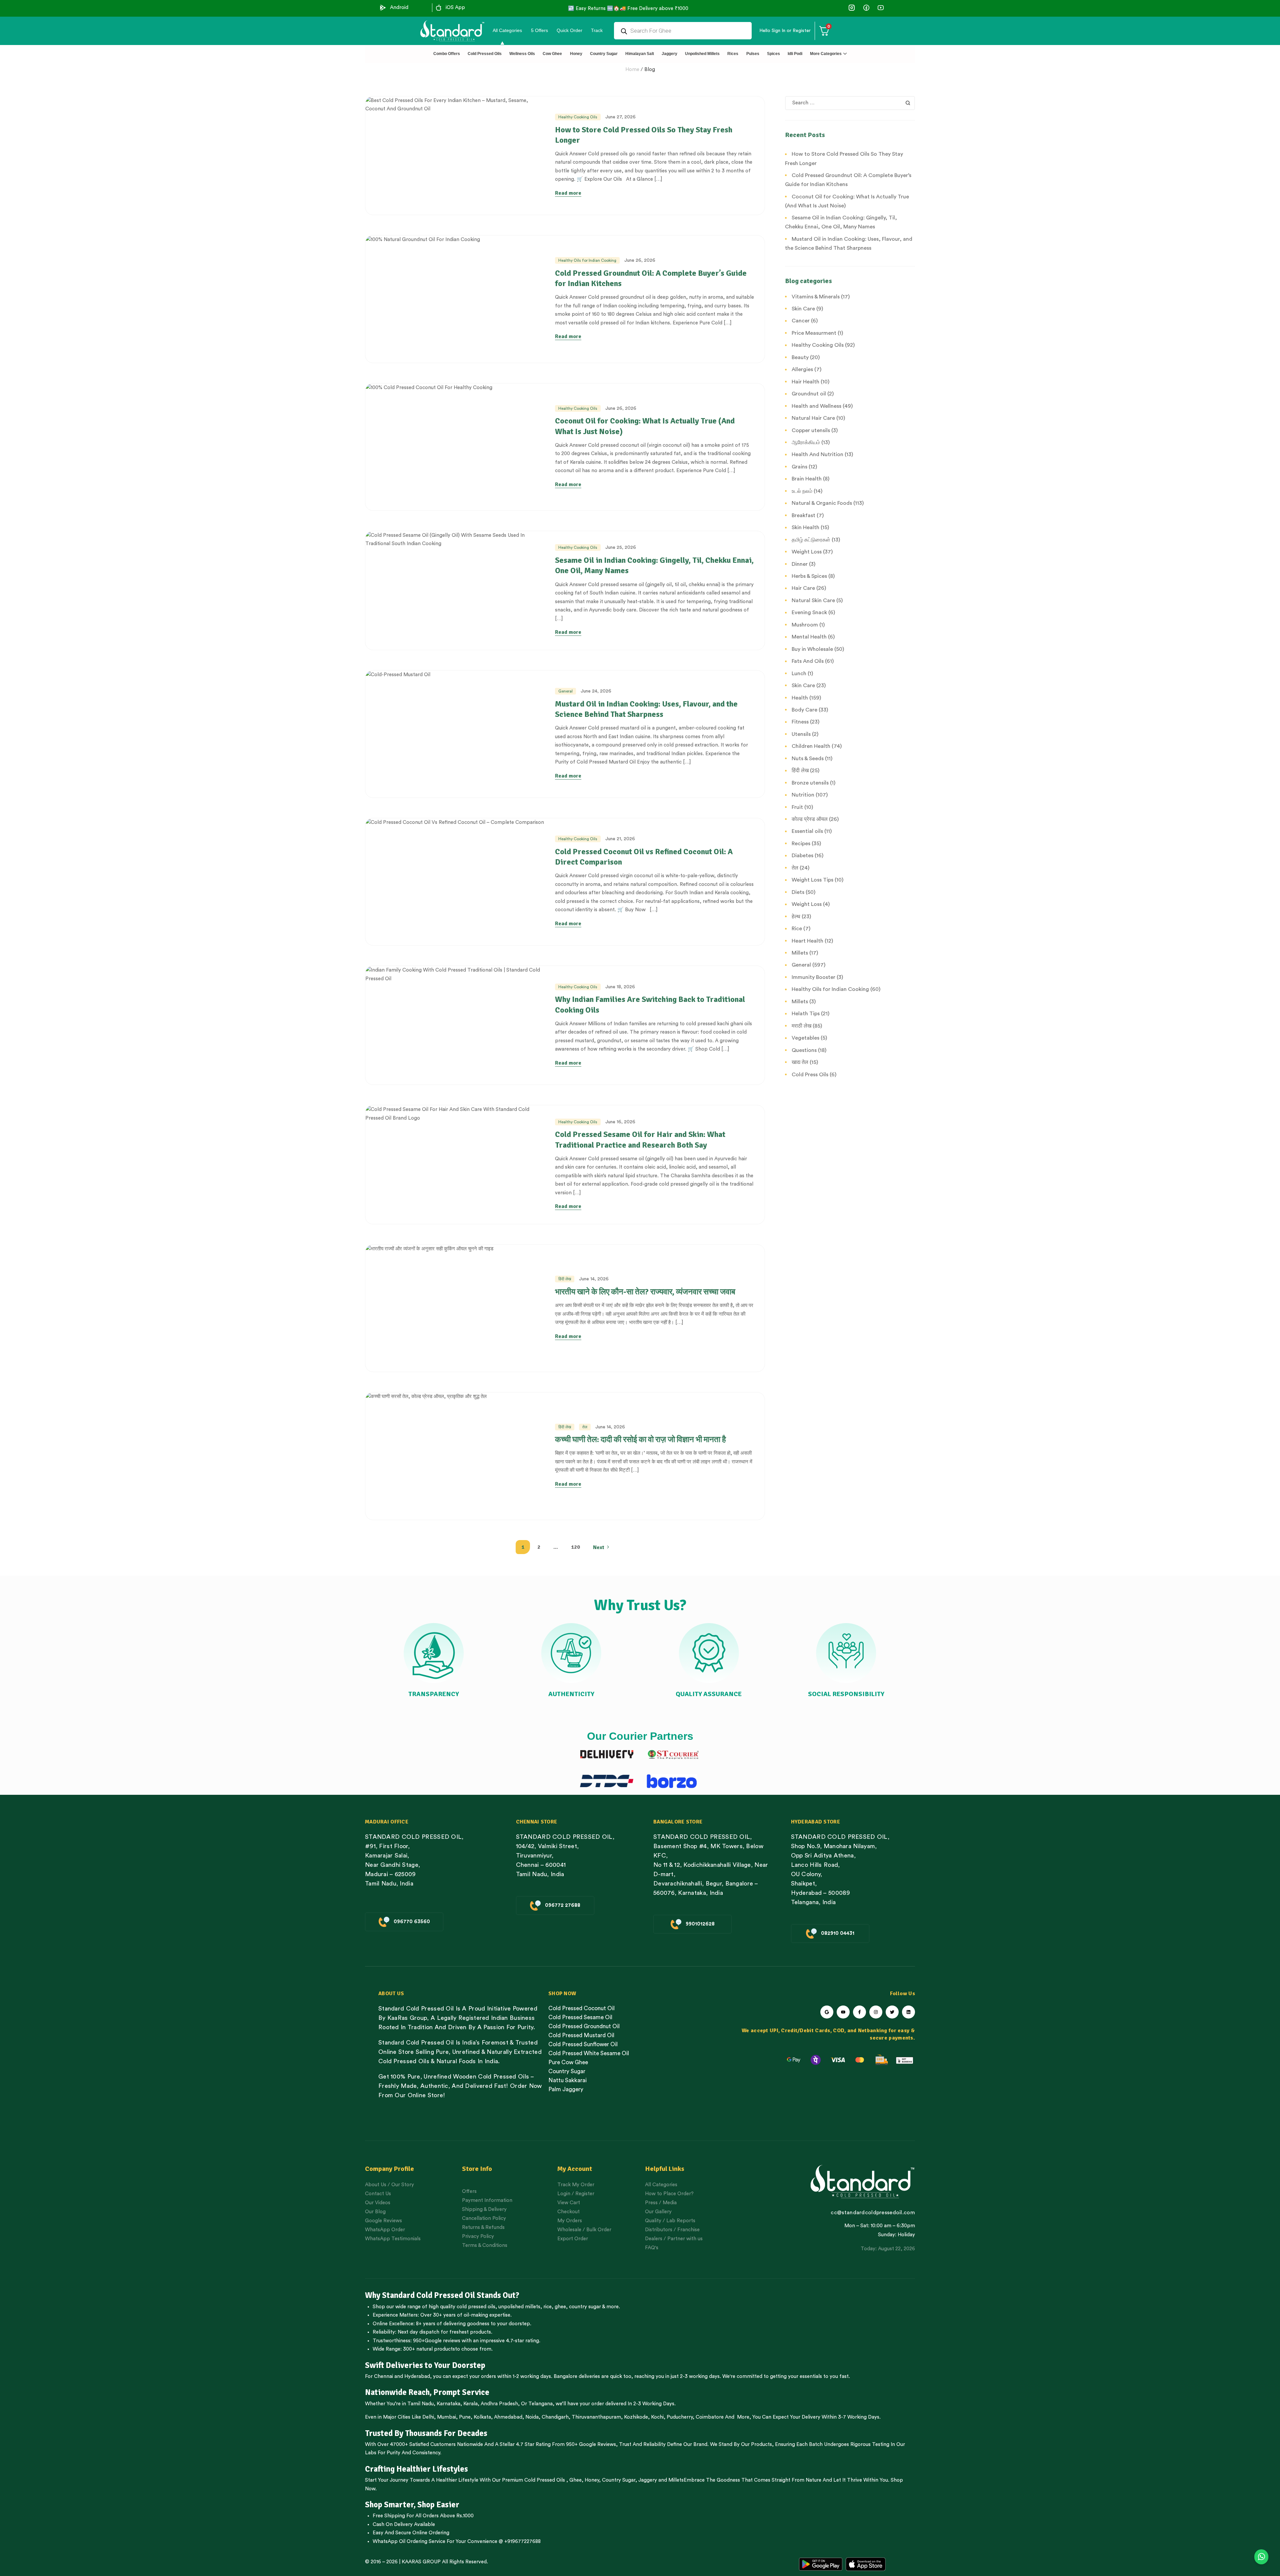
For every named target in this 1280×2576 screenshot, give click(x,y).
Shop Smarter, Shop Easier (412, 2505)
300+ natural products (429, 2349)
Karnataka (448, 2404)
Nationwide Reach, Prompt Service (427, 2392)
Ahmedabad (508, 2417)
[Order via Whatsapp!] (1261, 2557)
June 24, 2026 (596, 691)
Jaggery (648, 2480)
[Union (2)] (880, 8)
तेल (585, 1427)
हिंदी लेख (565, 1279)
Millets (676, 2480)
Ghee (575, 2480)
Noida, (533, 2417)
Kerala (470, 2404)
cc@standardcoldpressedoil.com (873, 2213)
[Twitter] (892, 2012)
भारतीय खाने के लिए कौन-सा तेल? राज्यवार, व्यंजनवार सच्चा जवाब (645, 1292)
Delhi (428, 2417)
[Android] (383, 8)
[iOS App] (439, 8)
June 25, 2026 (621, 547)
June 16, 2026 (620, 1122)
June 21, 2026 (620, 839)
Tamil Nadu (420, 2404)
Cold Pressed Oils (545, 2480)
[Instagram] (876, 2012)
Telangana (540, 2404)
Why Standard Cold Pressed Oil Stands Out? (442, 2295)
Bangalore (565, 2376)
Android (399, 8)
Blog (650, 70)
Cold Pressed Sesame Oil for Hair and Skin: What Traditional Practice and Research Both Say (640, 1139)
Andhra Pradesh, (500, 2404)
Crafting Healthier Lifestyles (416, 2469)
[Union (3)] (852, 8)
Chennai (383, 2376)
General (565, 691)
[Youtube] (843, 2012)
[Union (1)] (866, 8)
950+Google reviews (437, 2341)
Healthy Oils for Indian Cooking (587, 260)
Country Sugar (619, 2480)
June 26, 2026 (640, 260)
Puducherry (680, 2417)
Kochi (657, 2417)
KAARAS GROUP (421, 2562)
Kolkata (482, 2417)
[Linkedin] (908, 2012)
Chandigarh (555, 2417)
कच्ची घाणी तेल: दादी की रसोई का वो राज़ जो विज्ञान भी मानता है (640, 1439)
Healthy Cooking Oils (578, 117)
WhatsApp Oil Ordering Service (409, 2541)
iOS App (455, 8)
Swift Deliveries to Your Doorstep (425, 2365)
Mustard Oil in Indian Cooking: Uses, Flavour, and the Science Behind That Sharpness (646, 709)
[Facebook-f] (859, 2012)
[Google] (827, 2012)
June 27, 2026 (620, 117)
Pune (465, 2417)
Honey (591, 2480)
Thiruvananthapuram (596, 2417)
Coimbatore (710, 2417)
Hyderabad (417, 2376)
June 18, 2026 (620, 987)
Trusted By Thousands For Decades (426, 2433)
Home (632, 70)
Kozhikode (636, 2417)
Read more (568, 193)
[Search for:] (850, 103)
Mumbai (446, 2417)
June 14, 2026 (594, 1279)
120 (575, 1547)
